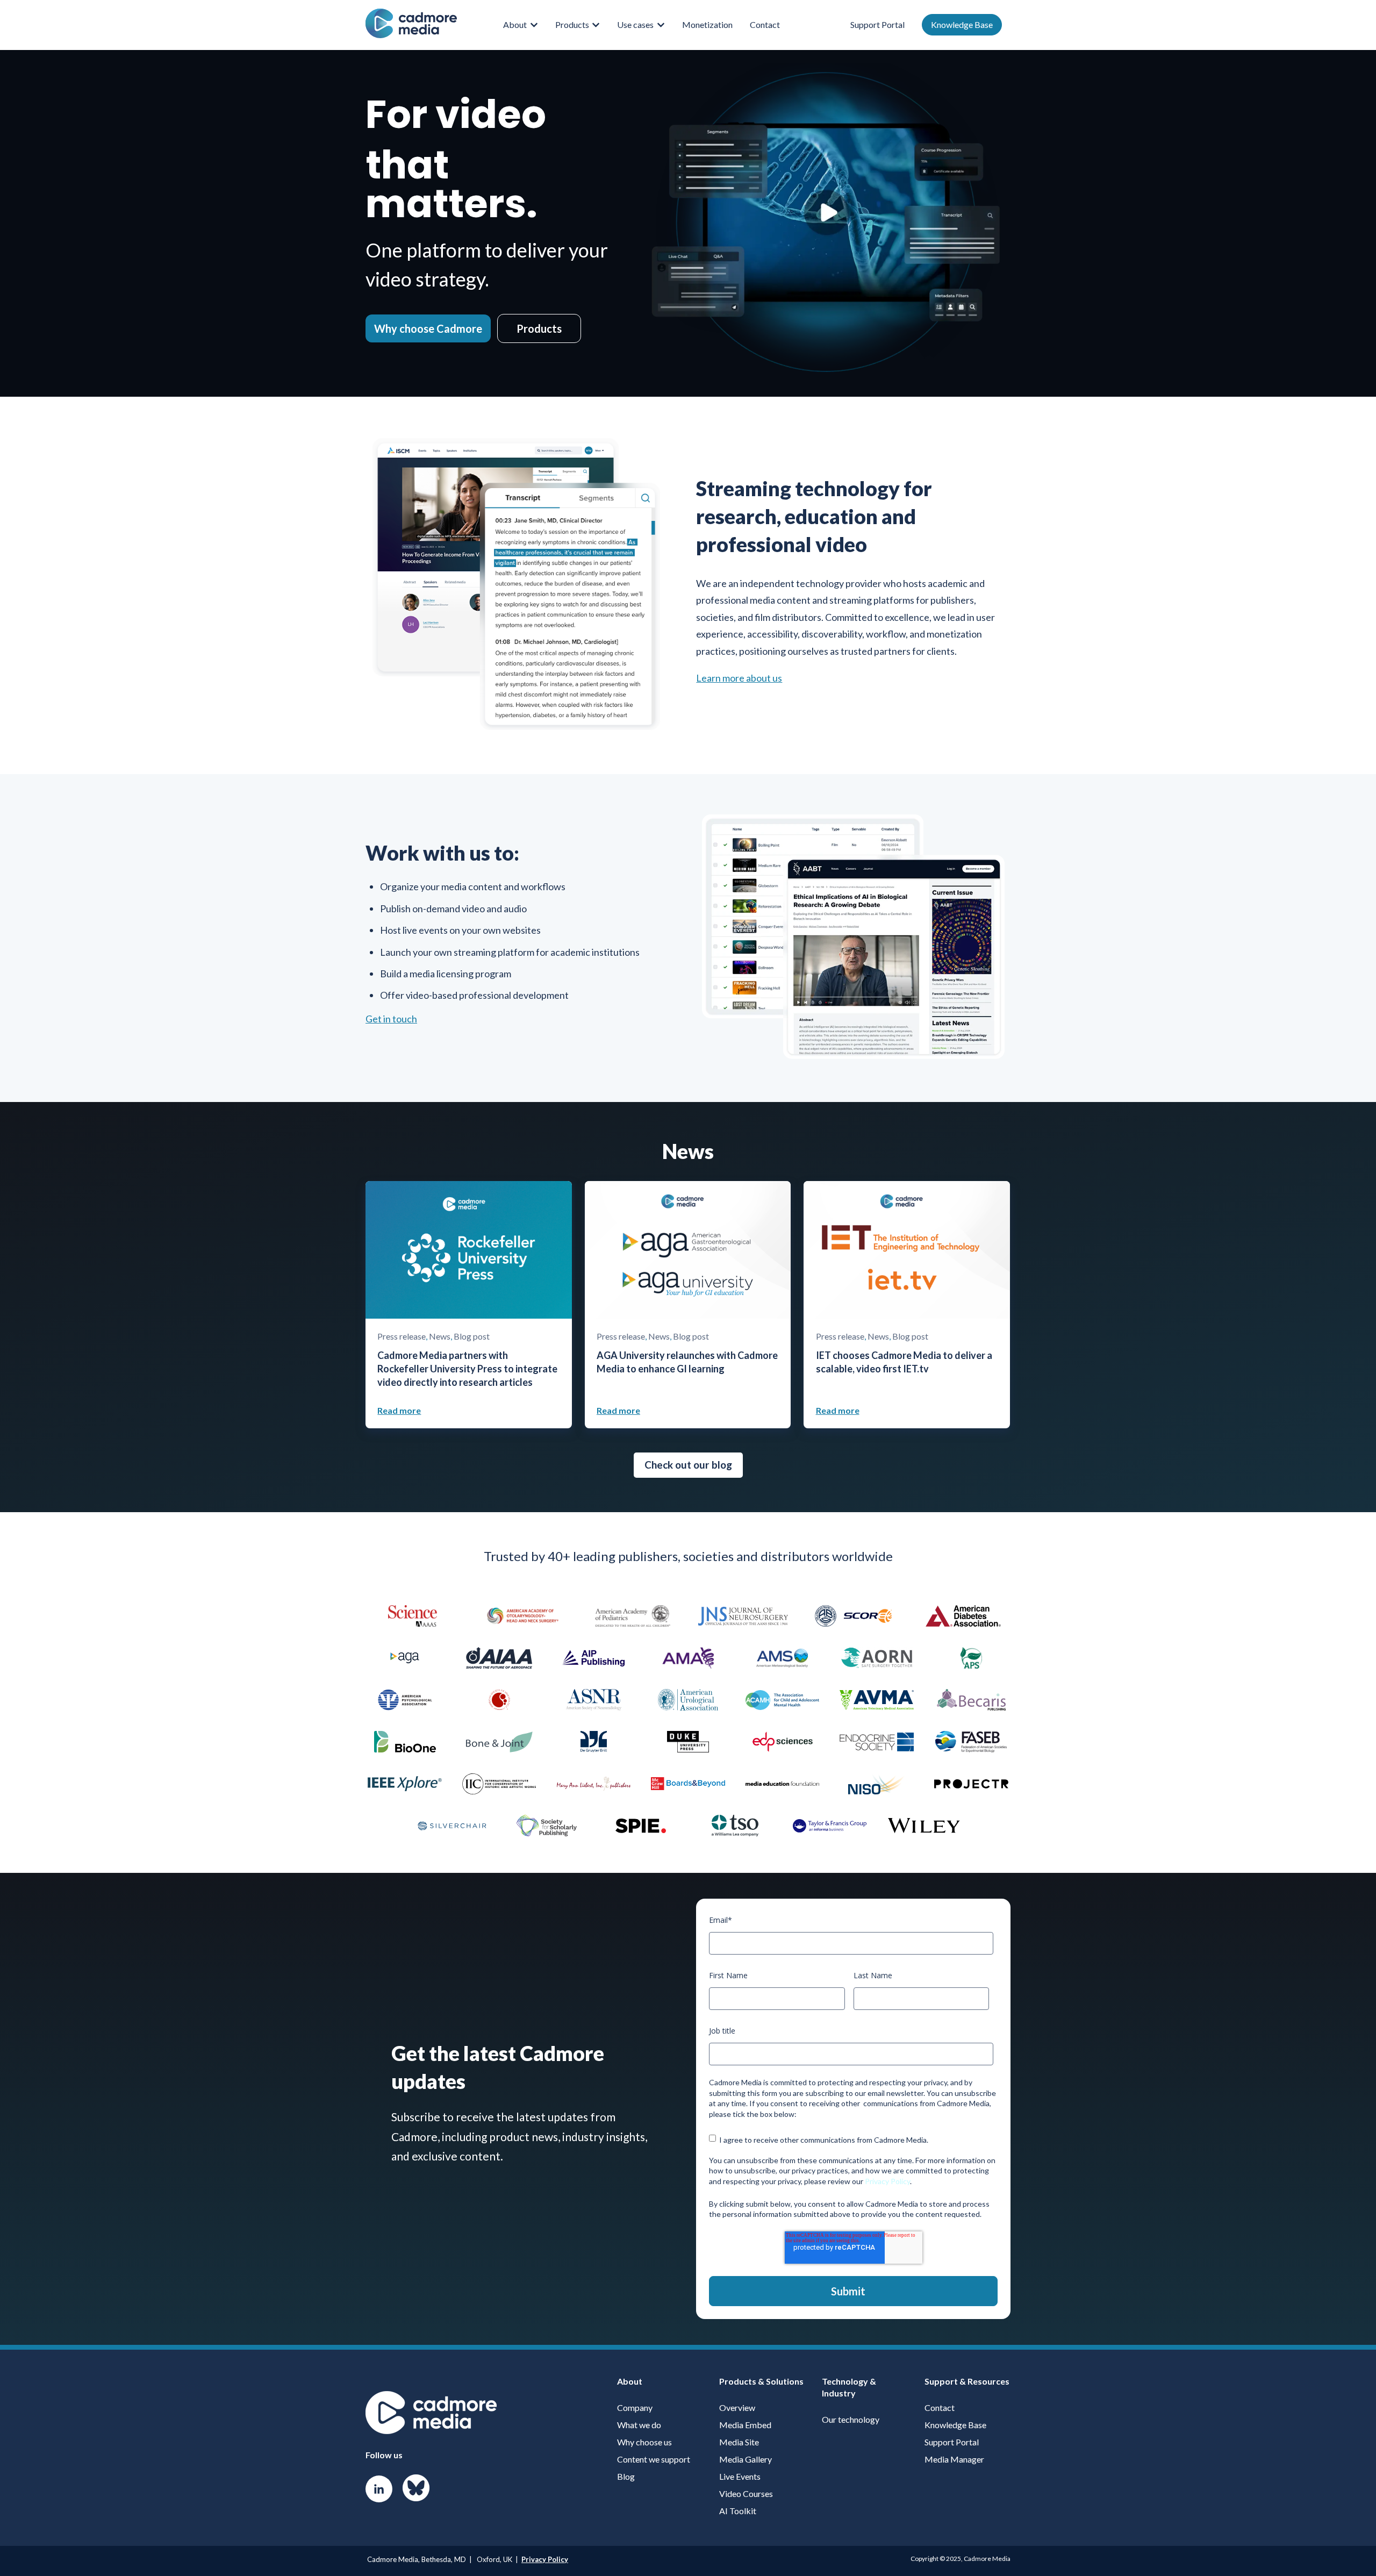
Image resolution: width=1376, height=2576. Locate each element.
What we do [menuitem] (639, 2425)
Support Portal (877, 24)
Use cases (635, 24)
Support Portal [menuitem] (952, 2442)
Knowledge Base (962, 24)
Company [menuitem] (635, 2407)
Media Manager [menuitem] (954, 2459)
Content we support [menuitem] (654, 2459)
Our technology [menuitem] (851, 2419)
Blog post (472, 1336)
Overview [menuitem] (737, 2407)
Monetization (707, 24)
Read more (399, 1410)
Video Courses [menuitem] (746, 2493)
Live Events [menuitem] (740, 2476)
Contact (765, 24)
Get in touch (391, 1019)
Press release (402, 1336)
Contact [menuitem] (940, 2407)
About (515, 24)
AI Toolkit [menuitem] (738, 2511)
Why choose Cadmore (428, 328)
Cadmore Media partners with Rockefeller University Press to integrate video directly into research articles (467, 1369)
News (440, 1336)
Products (572, 24)
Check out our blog (688, 1465)
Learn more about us (739, 678)
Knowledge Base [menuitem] (955, 2425)
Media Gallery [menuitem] (746, 2459)
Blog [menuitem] (626, 2476)
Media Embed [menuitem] (745, 2425)
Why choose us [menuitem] (644, 2442)
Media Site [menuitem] (739, 2442)
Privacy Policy (887, 2181)
